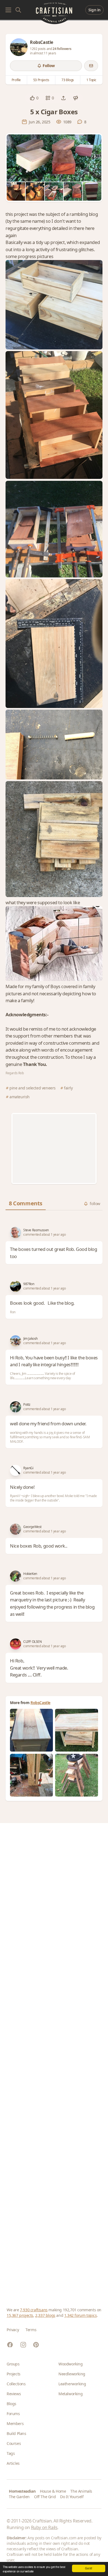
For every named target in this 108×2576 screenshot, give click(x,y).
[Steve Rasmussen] (16, 1232)
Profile (16, 80)
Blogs (11, 2404)
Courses (14, 2443)
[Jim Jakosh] (16, 1341)
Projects (14, 2374)
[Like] (32, 98)
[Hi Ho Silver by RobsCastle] (77, 1775)
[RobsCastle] (19, 47)
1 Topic (91, 80)
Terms (31, 2330)
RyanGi (28, 1468)
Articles (13, 2463)
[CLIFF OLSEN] (16, 1644)
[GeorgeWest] (16, 1529)
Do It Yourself (72, 2497)
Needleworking (72, 2374)
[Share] (63, 98)
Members (15, 2424)
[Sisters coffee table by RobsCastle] (77, 1730)
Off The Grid (45, 2497)
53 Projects (41, 80)
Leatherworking (72, 2384)
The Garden (19, 2497)
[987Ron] (16, 1286)
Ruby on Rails (44, 2527)
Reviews (14, 2394)
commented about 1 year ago (45, 1235)
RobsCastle (40, 1703)
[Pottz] (16, 1407)
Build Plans (16, 2433)
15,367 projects (20, 2315)
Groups (13, 2364)
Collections (16, 2384)
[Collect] (48, 98)
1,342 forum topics (81, 2315)
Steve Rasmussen (36, 1230)
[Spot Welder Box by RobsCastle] (31, 1730)
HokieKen (30, 1574)
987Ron (29, 1284)
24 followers (62, 49)
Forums (13, 2414)
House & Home (53, 2491)
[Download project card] (76, 98)
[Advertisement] (54, 1148)
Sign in (94, 10)
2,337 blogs (45, 2315)
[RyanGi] (16, 1470)
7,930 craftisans (34, 2310)
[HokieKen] (16, 1576)
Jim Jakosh (30, 1339)
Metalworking (70, 2394)
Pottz (27, 1405)
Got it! (88, 2568)
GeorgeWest (32, 1527)
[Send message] (91, 66)
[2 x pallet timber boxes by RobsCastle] (31, 1775)
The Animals (81, 2491)
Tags (11, 2453)
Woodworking (71, 2364)
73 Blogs (68, 80)
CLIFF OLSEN (33, 1642)
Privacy (13, 2330)
